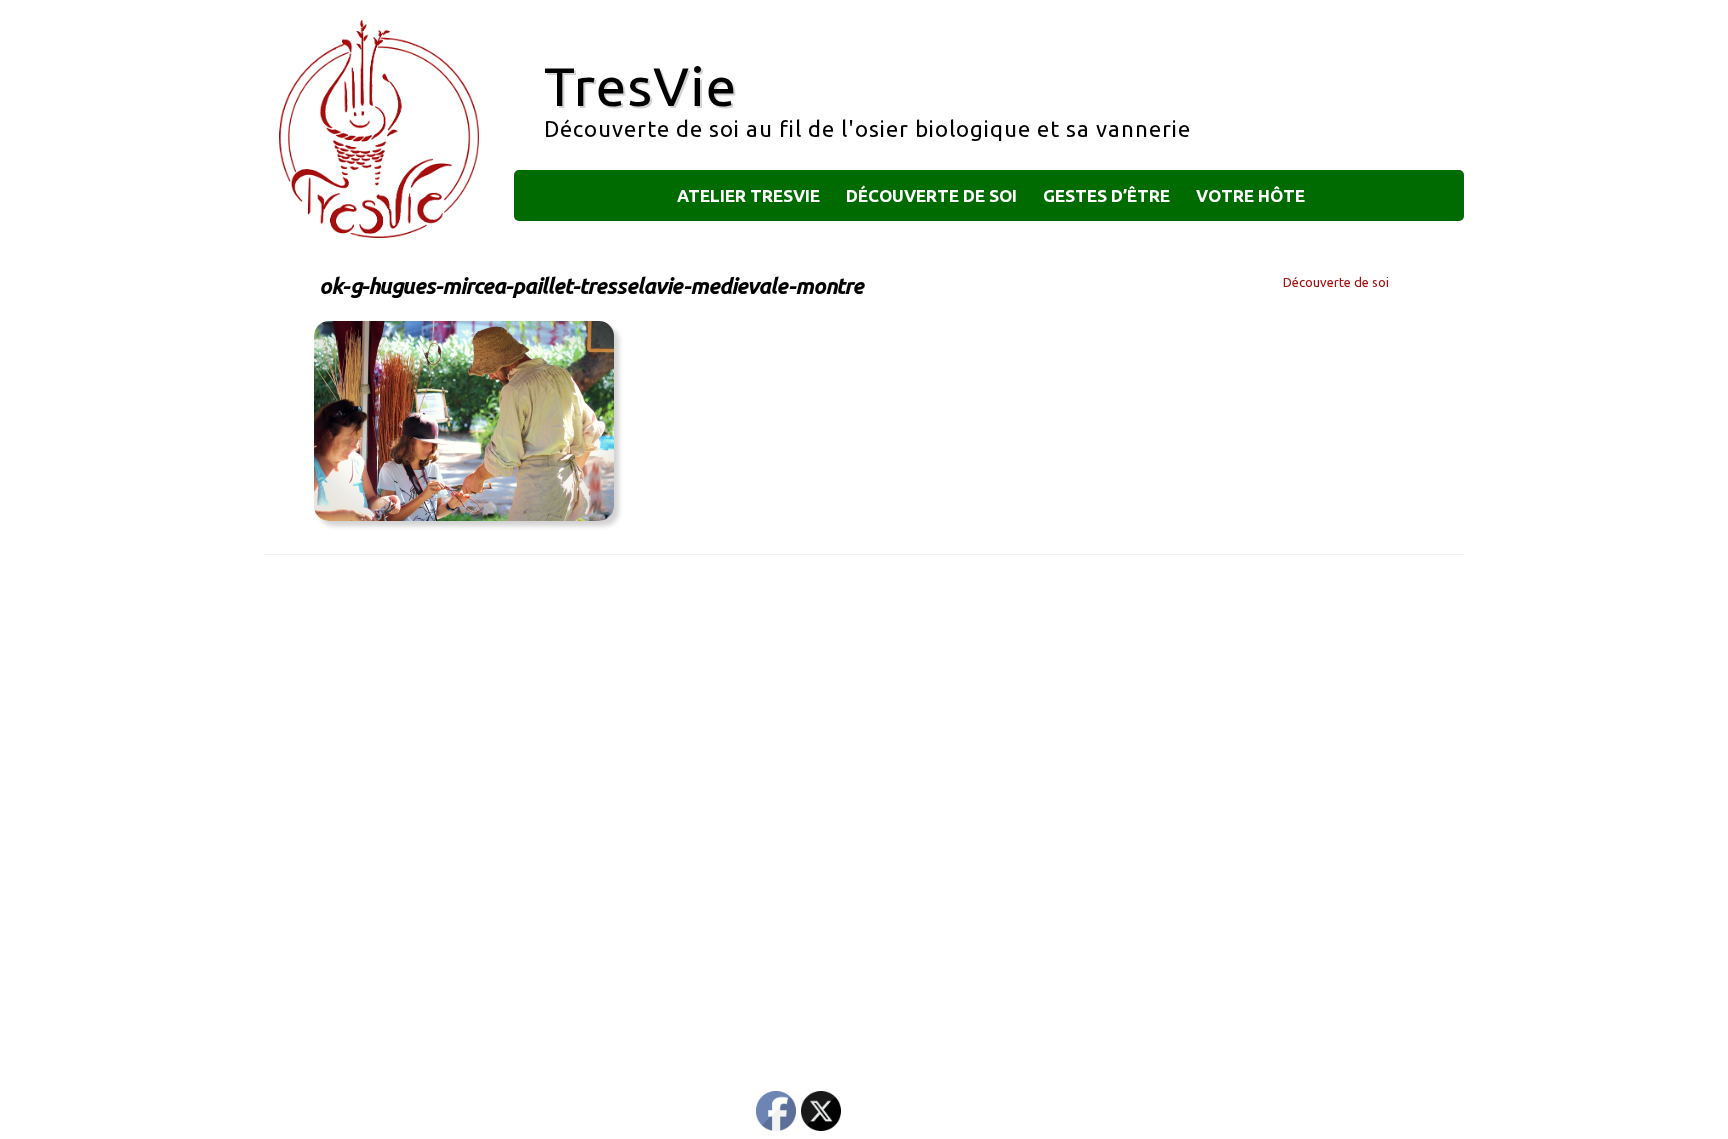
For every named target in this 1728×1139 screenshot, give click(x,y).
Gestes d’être (1106, 195)
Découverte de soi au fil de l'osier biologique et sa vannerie (867, 128)
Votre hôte (1250, 195)
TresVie (640, 85)
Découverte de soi (931, 195)
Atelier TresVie (748, 195)
